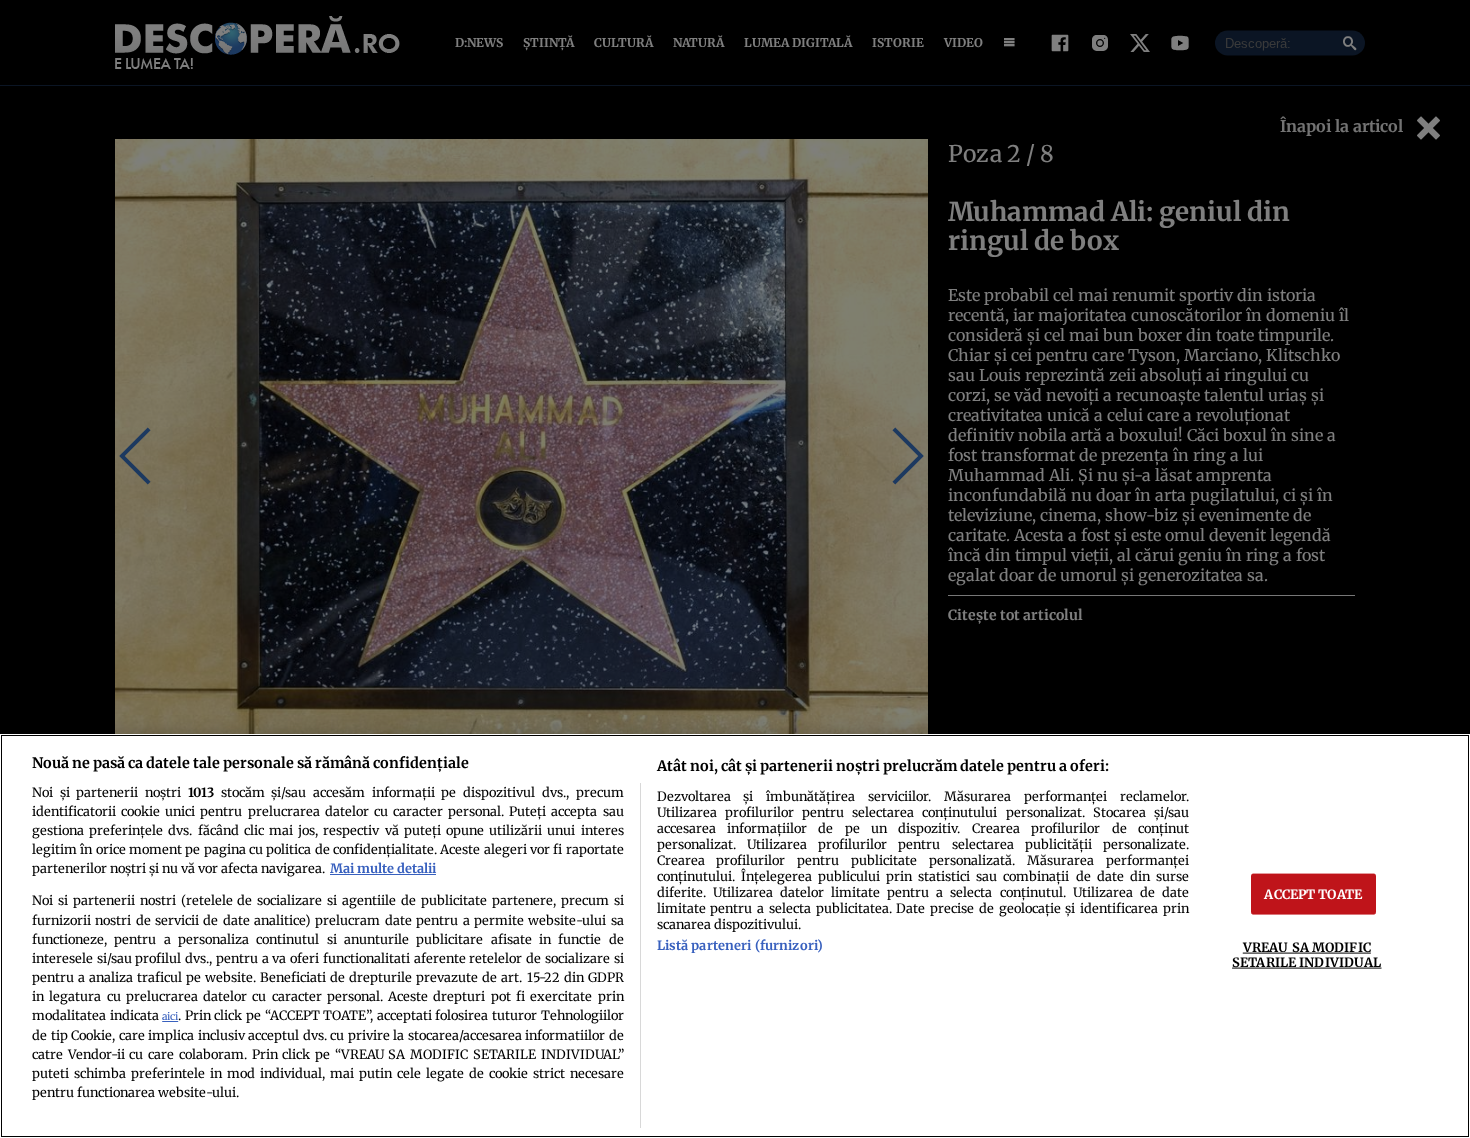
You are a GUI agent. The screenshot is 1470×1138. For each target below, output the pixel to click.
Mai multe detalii (383, 868)
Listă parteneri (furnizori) (740, 945)
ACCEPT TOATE (1313, 894)
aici (170, 1016)
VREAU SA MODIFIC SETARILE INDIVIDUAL (1306, 954)
